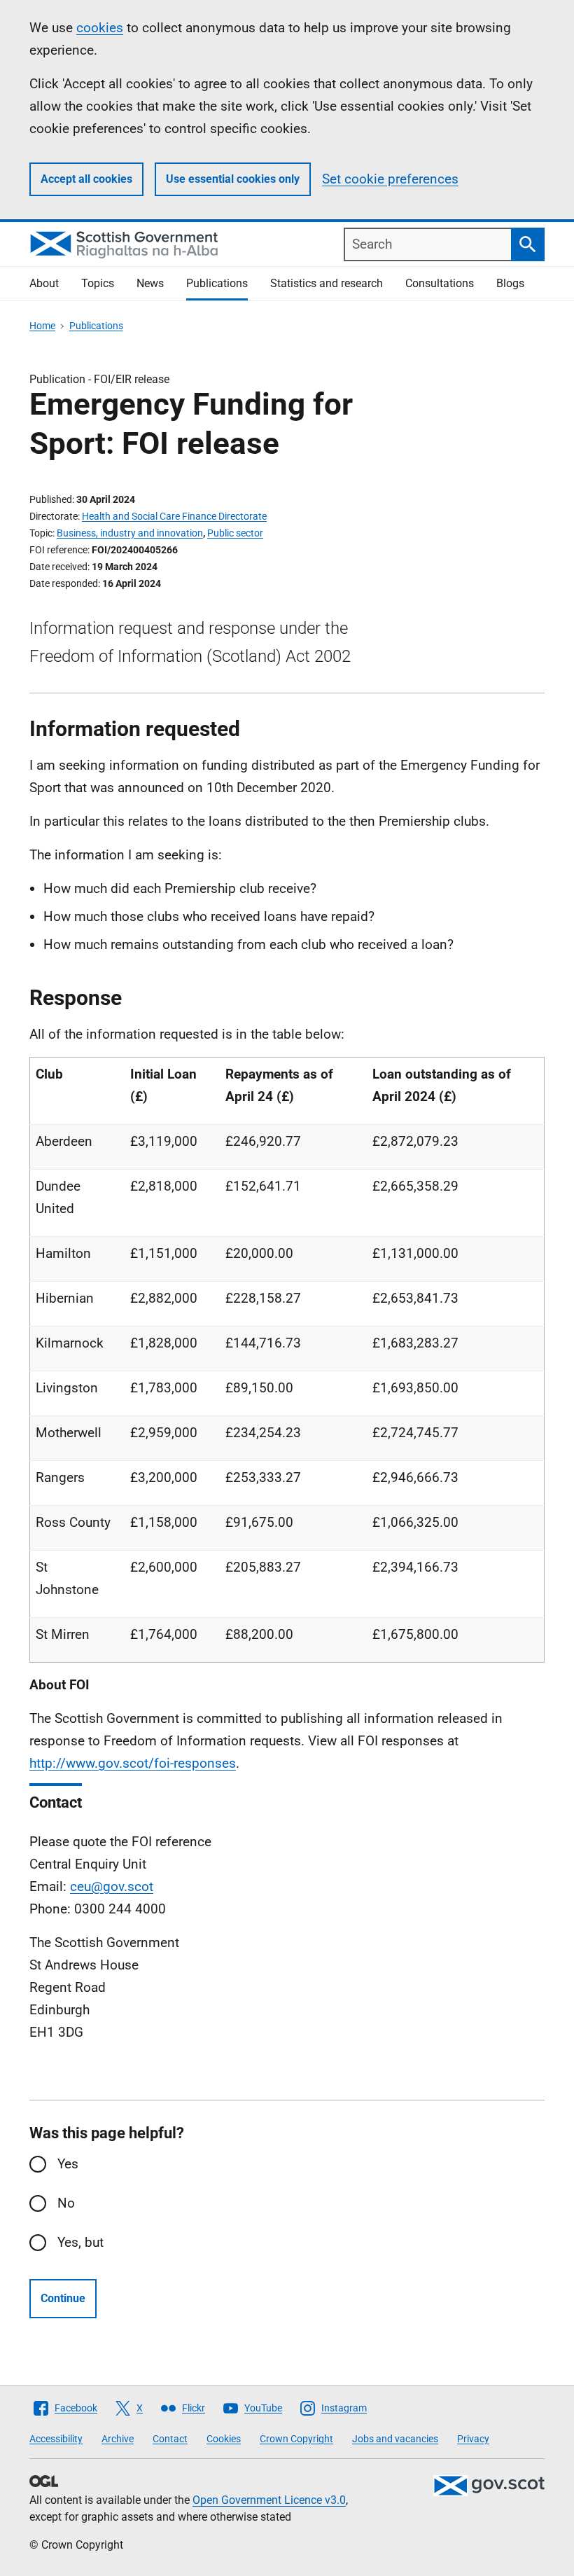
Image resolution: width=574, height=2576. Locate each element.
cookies (100, 28)
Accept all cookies (86, 179)
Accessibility (56, 2439)
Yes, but (80, 2242)
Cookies (224, 2439)
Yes (68, 2164)
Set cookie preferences (390, 179)
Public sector (235, 533)
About (44, 283)
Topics (98, 283)
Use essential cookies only (233, 179)
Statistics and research (327, 283)
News (150, 283)
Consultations (440, 283)
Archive (118, 2439)
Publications (217, 283)
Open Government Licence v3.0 (269, 2500)
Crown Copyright (296, 2439)
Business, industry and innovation (130, 533)
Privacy (473, 2439)
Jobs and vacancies (395, 2439)
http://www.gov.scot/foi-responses (133, 1763)
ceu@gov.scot (112, 1886)
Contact (170, 2439)
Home (42, 326)
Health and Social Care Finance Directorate (174, 516)
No (66, 2203)
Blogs (510, 283)
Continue (63, 2298)
